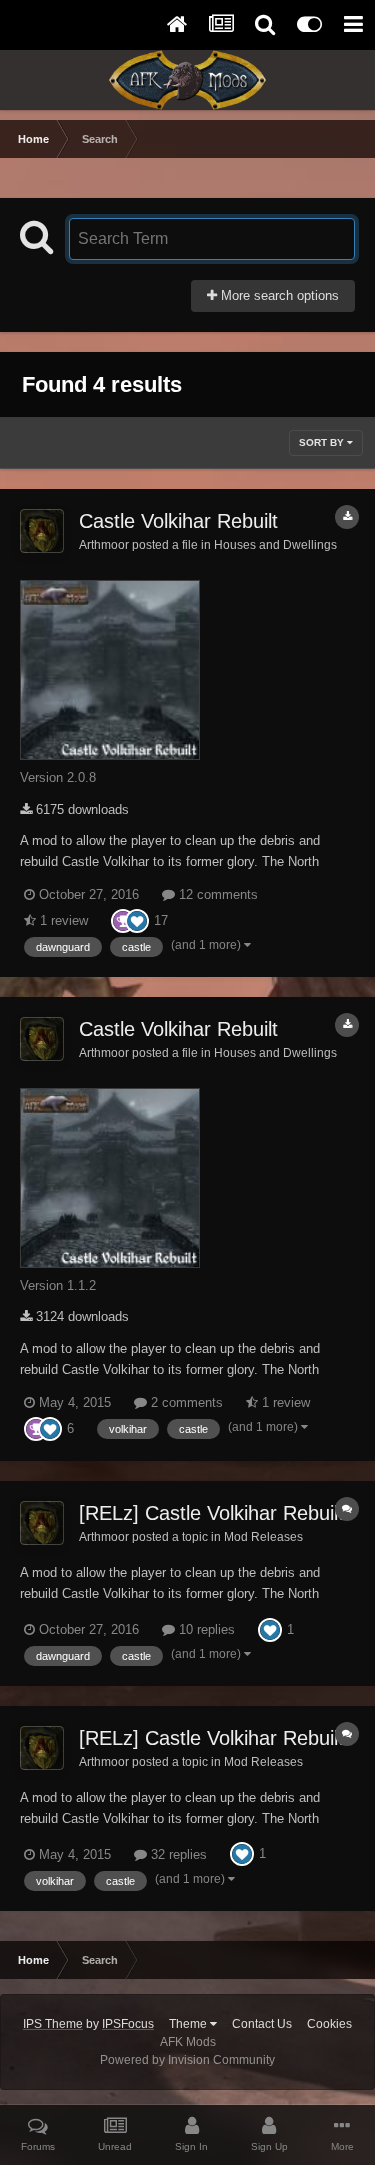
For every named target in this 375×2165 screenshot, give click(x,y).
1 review (62, 920)
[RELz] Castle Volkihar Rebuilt (211, 1513)
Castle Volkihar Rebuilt (178, 521)
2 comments (185, 1402)
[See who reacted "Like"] (137, 919)
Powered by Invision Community (187, 2060)
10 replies (205, 1629)
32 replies (177, 1854)
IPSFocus (128, 2024)
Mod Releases (263, 1536)
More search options (278, 295)
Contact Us (262, 2024)
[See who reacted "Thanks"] (123, 919)
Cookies (329, 2024)
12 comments (216, 894)
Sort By (323, 442)
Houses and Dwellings (275, 544)
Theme (189, 2024)
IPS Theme (53, 2024)
